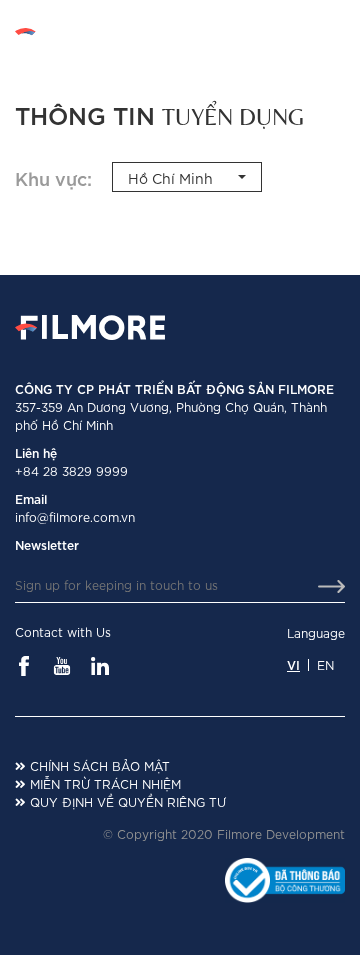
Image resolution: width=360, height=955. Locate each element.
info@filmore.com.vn (75, 516)
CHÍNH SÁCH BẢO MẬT (98, 765)
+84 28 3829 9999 (71, 470)
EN (336, 31)
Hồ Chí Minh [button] (170, 177)
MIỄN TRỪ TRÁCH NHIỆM (103, 783)
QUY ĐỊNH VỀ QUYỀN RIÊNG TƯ (126, 801)
